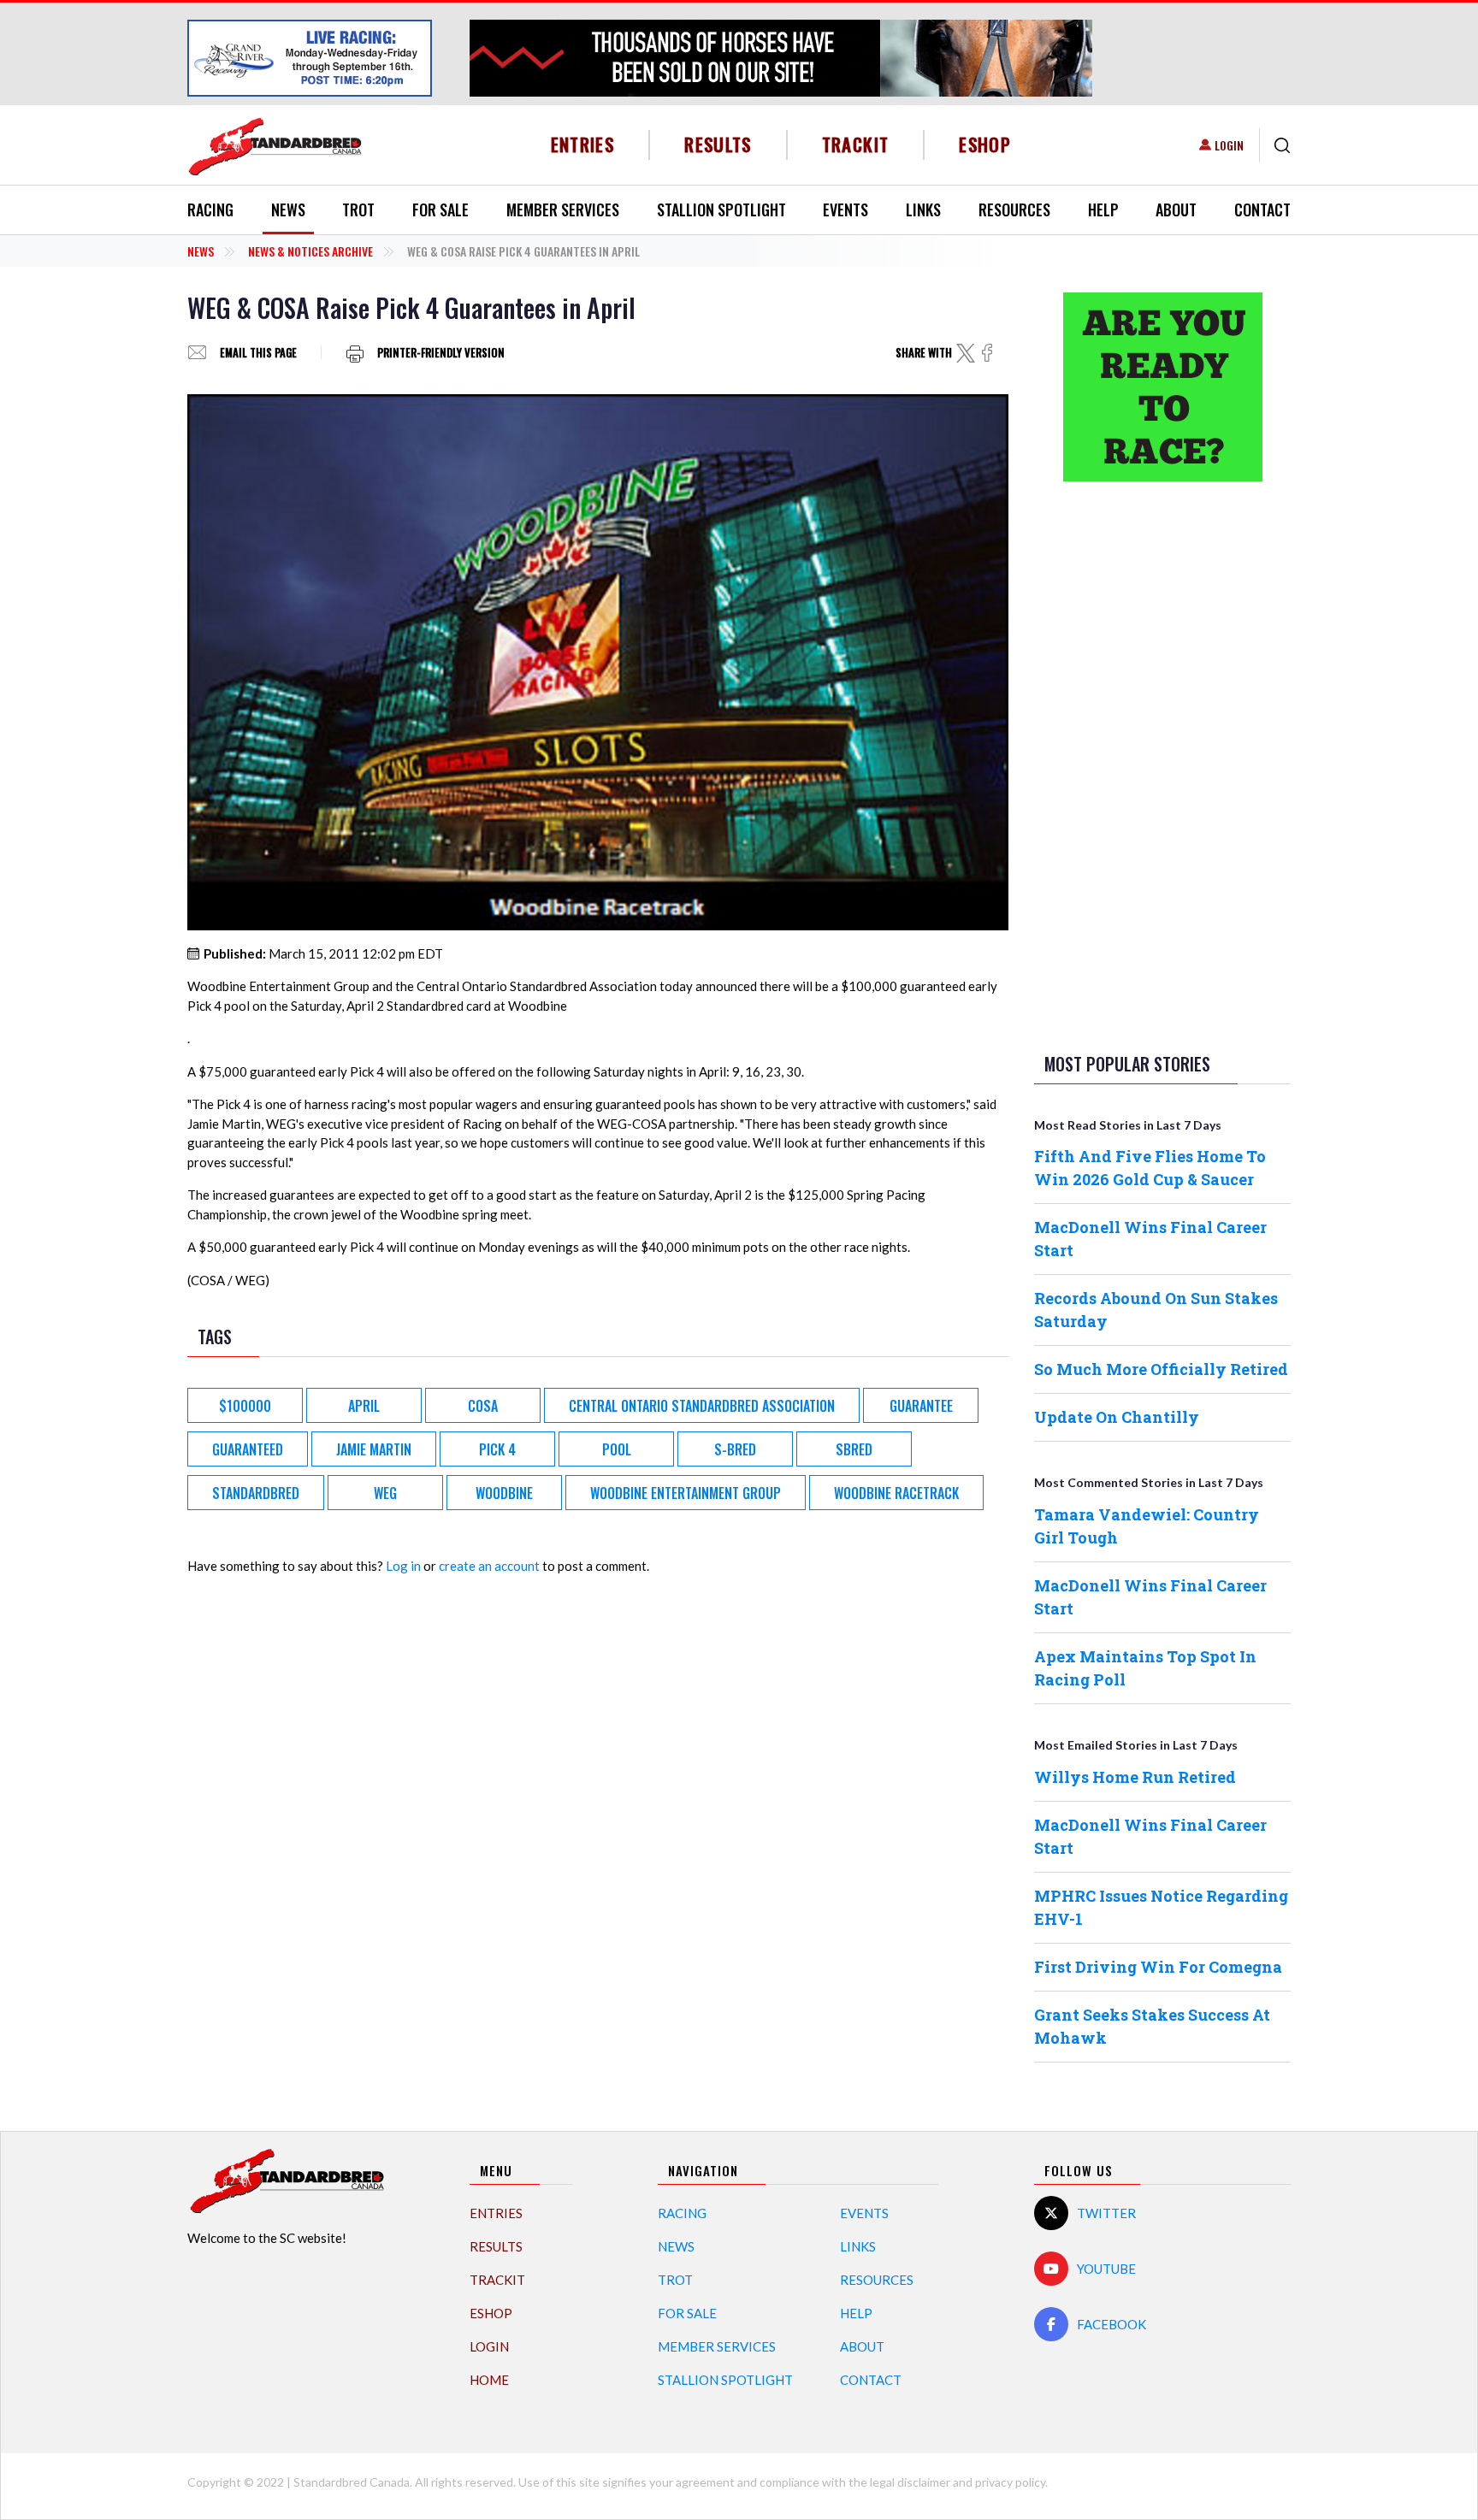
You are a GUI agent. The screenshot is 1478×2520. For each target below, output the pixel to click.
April (364, 1406)
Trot (358, 210)
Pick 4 (497, 1449)
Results (718, 144)
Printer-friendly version (441, 353)
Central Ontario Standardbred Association (702, 1406)
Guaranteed (248, 1449)
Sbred (854, 1449)
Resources (1014, 210)
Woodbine (504, 1493)
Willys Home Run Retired (1135, 1777)
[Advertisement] (1162, 764)
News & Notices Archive (310, 251)
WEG (385, 1493)
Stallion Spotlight (721, 210)
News (288, 210)
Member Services (563, 210)
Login (1229, 145)
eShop (985, 144)
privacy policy (1010, 2482)
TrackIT (856, 144)
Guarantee (921, 1406)
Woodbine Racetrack (896, 1493)
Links (923, 210)
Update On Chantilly (1117, 1417)
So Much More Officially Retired (1161, 1369)
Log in (403, 1566)
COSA (483, 1406)
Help (1103, 210)
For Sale (440, 210)
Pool (617, 1449)
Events (845, 210)
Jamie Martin (374, 1449)
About (1176, 210)
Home (489, 2380)
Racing (210, 210)
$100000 (245, 1406)
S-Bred (735, 1449)
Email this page (258, 353)
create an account (489, 1566)
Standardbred (256, 1493)
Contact (1262, 210)
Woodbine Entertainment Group (686, 1493)
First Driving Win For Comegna (1158, 1967)
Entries (583, 144)
